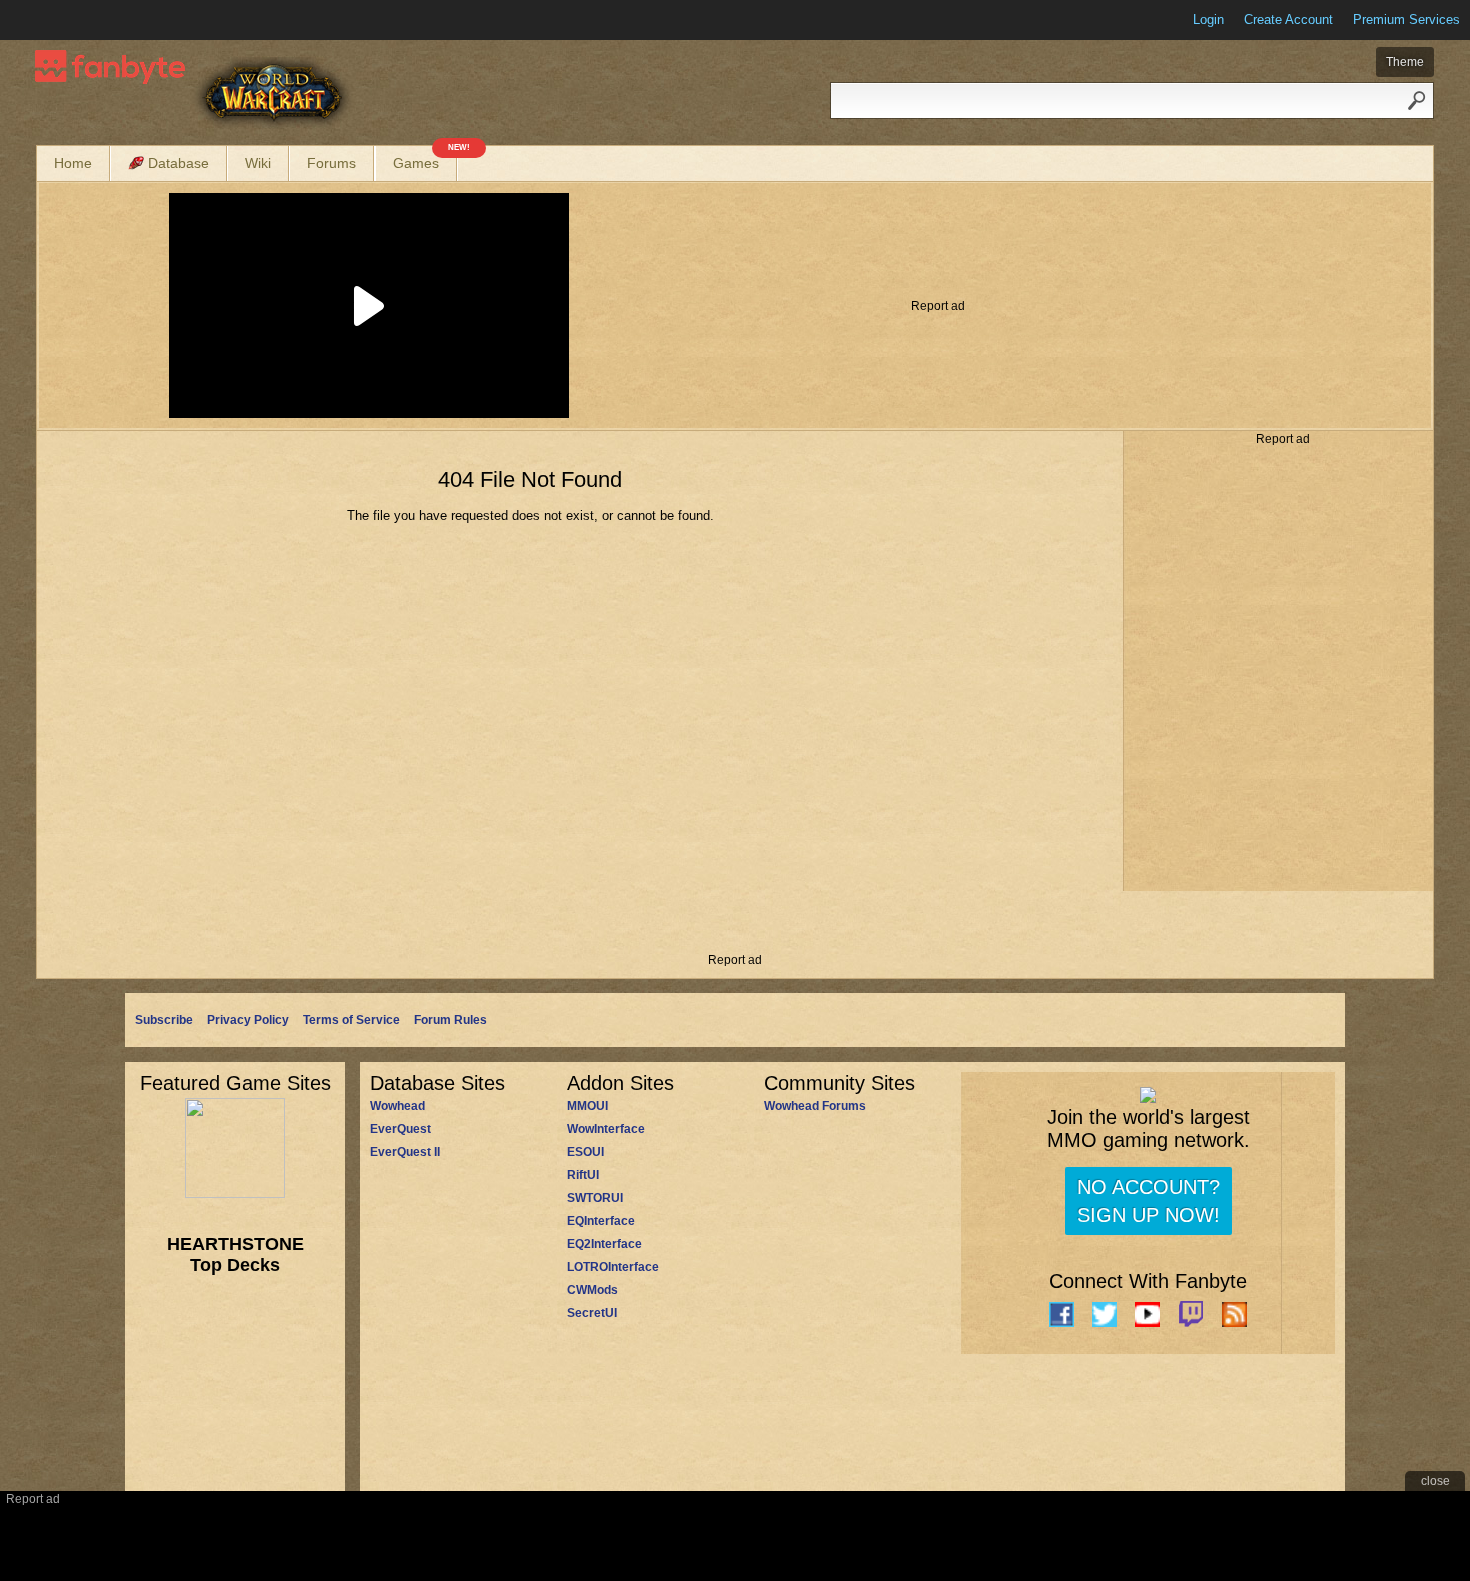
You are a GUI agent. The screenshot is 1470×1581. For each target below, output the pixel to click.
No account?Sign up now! (1148, 1201)
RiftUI (583, 1175)
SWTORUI (595, 1198)
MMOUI (587, 1106)
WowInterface (606, 1129)
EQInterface (601, 1221)
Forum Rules (450, 1020)
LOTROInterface (613, 1267)
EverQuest (400, 1129)
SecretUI (592, 1313)
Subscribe (164, 1020)
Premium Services (1406, 19)
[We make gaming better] (64, 20)
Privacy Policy (248, 1020)
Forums (331, 163)
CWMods (592, 1290)
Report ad (938, 306)
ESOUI (585, 1152)
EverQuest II (405, 1152)
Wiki (258, 163)
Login (1208, 19)
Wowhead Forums (815, 1106)
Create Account (1288, 19)
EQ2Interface (604, 1244)
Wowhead (397, 1106)
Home (73, 163)
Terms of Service (351, 1020)
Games (425, 158)
